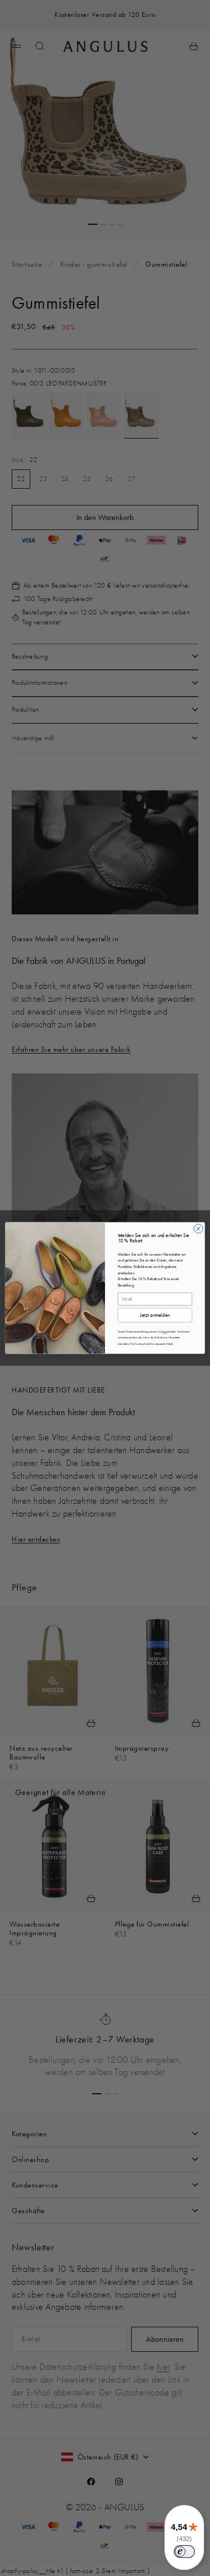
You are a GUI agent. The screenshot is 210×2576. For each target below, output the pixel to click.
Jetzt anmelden (155, 1315)
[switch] (184, 2552)
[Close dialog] (198, 1229)
